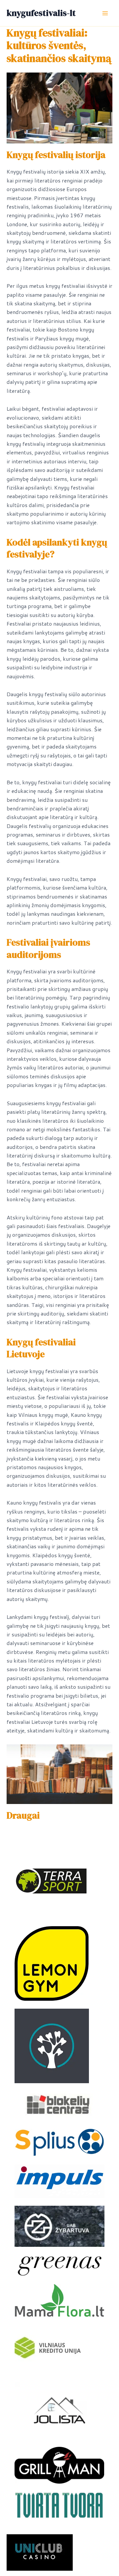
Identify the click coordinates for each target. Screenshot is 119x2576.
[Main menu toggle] (105, 13)
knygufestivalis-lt (41, 13)
